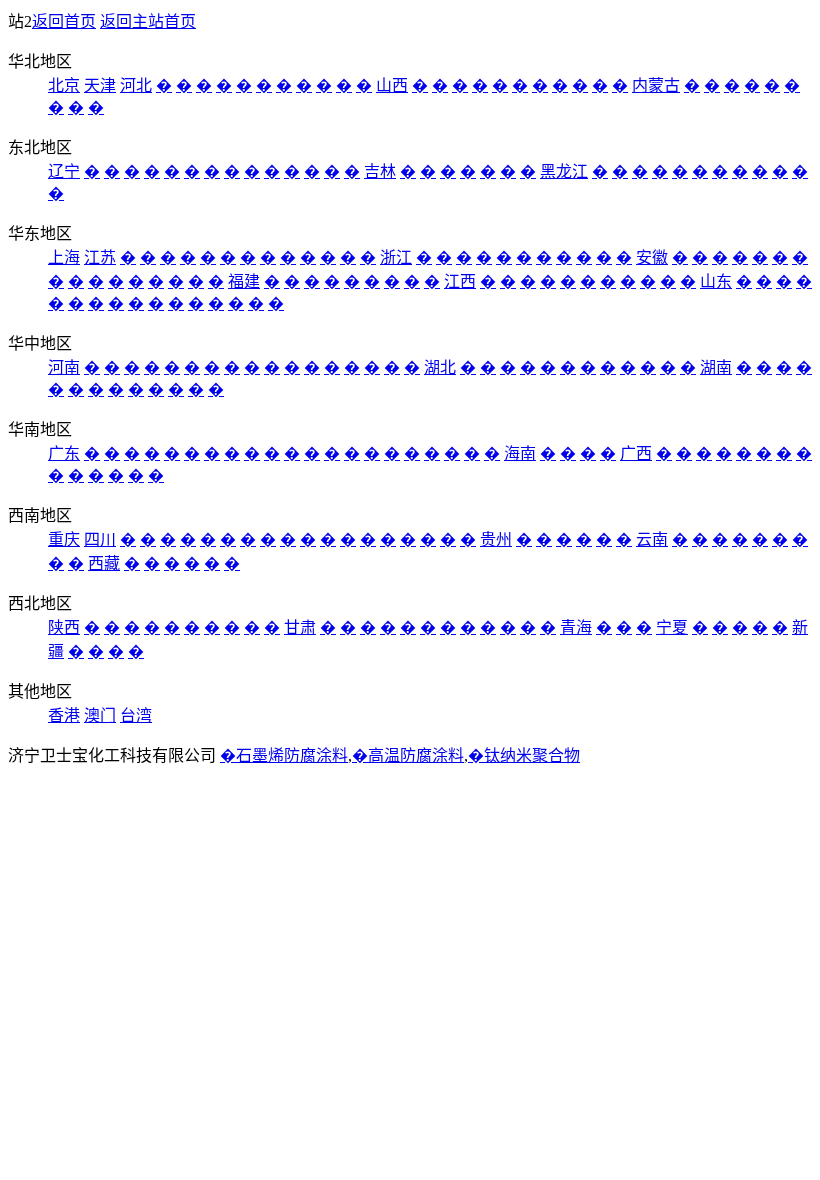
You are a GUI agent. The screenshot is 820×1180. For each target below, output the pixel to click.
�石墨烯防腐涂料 (284, 755)
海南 (520, 453)
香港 (64, 715)
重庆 (64, 539)
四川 (100, 539)
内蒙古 (656, 85)
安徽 (652, 257)
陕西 (64, 627)
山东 (716, 281)
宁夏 (672, 627)
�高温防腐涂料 (408, 755)
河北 (136, 85)
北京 (64, 85)
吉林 (380, 171)
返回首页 (64, 21)
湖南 (716, 367)
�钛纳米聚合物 (524, 755)
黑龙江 (564, 171)
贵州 (496, 539)
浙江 (396, 257)
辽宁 (64, 171)
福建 (244, 281)
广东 (64, 453)
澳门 (100, 715)
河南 (64, 367)
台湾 (136, 715)
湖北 (440, 367)
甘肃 (300, 627)
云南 (652, 539)
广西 (636, 453)
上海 (64, 257)
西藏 (104, 563)
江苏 (100, 257)
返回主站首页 (148, 21)
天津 (100, 85)
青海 (576, 627)
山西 (392, 85)
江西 (460, 281)
